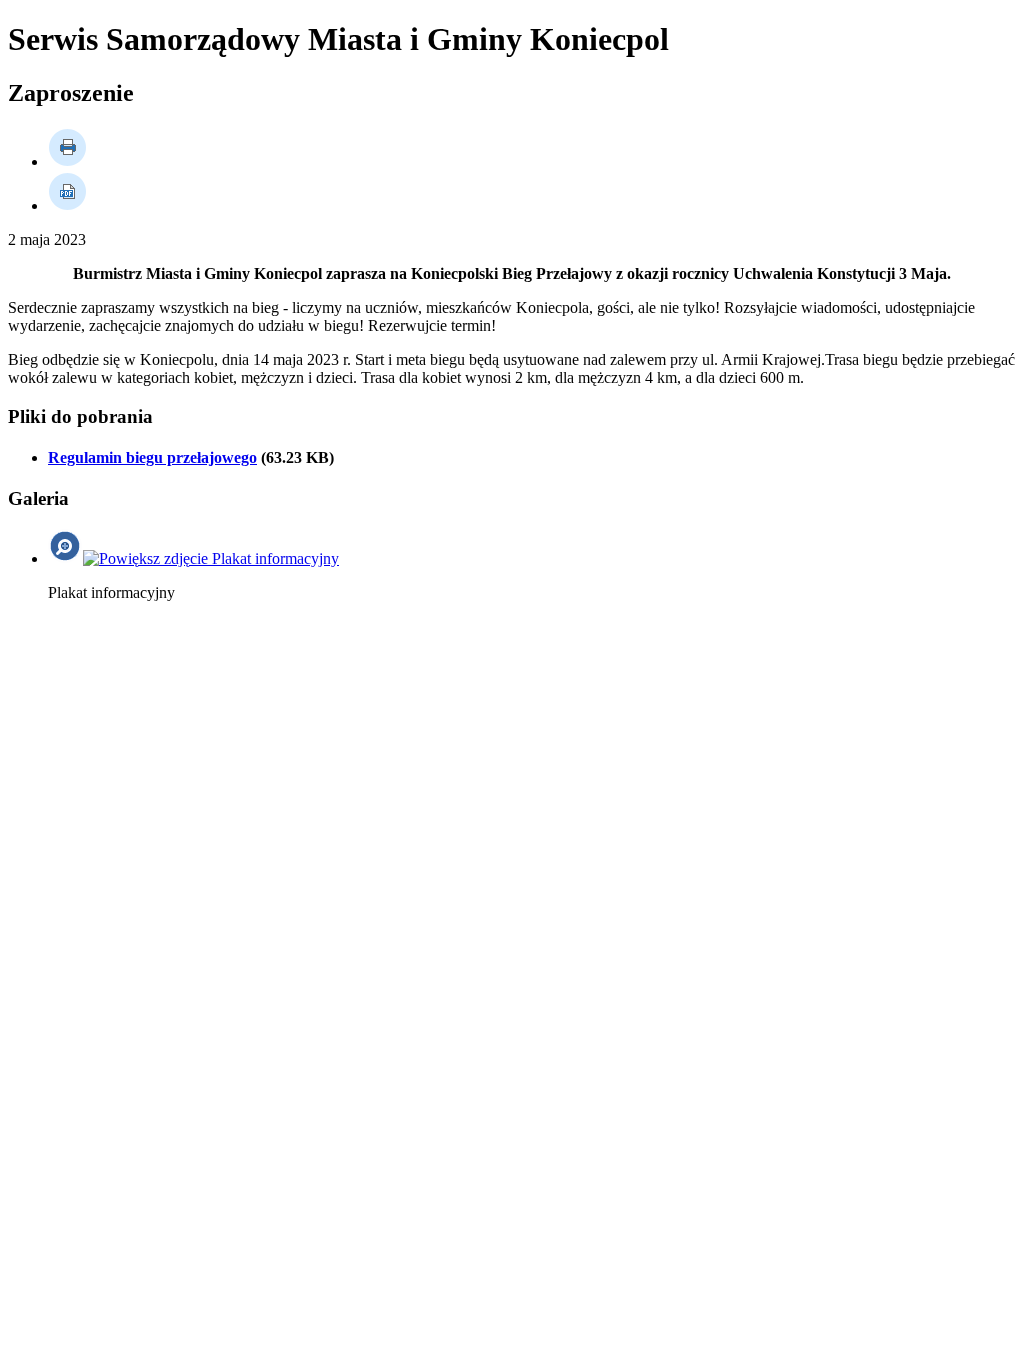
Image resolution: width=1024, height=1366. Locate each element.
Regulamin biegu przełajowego (152, 457)
